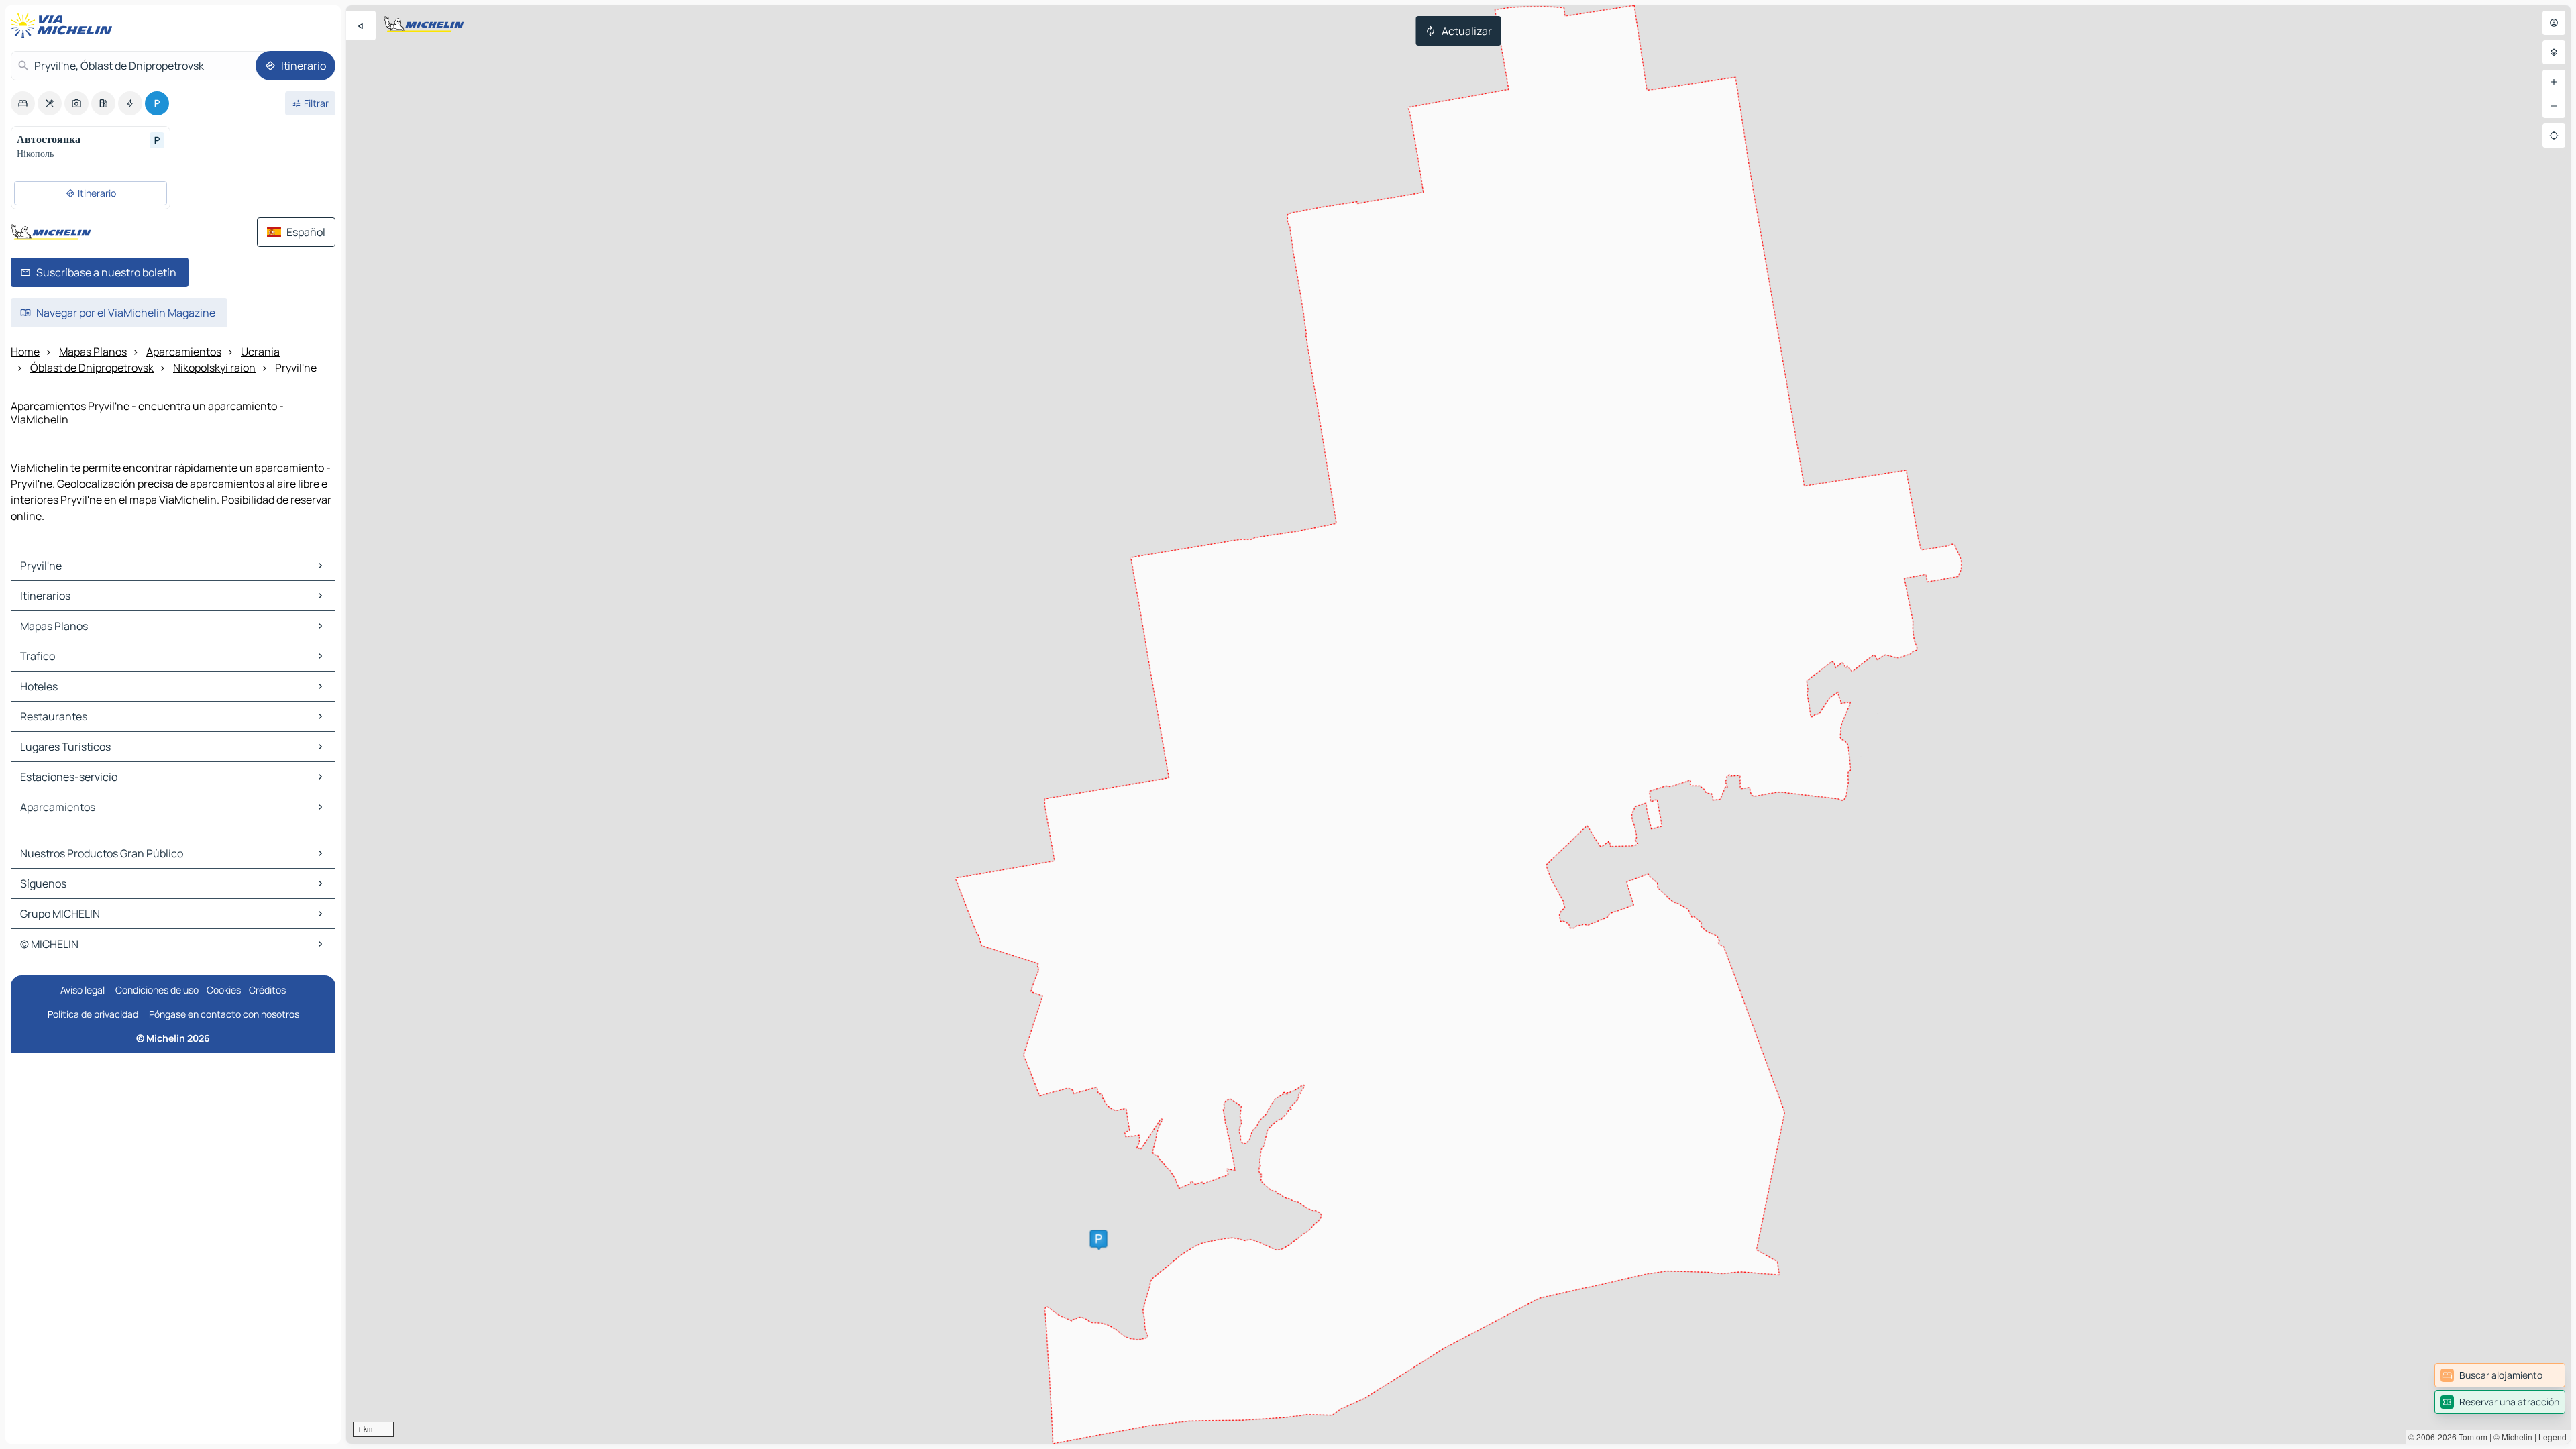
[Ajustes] (2554, 52)
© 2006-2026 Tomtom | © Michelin (2470, 1437)
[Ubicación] (2554, 136)
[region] (1458, 724)
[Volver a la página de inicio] (64, 25)
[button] (1099, 1239)
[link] (2500, 1375)
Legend (2553, 1437)
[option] (23, 103)
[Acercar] (2554, 82)
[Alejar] (2554, 106)
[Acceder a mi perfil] (2554, 23)
